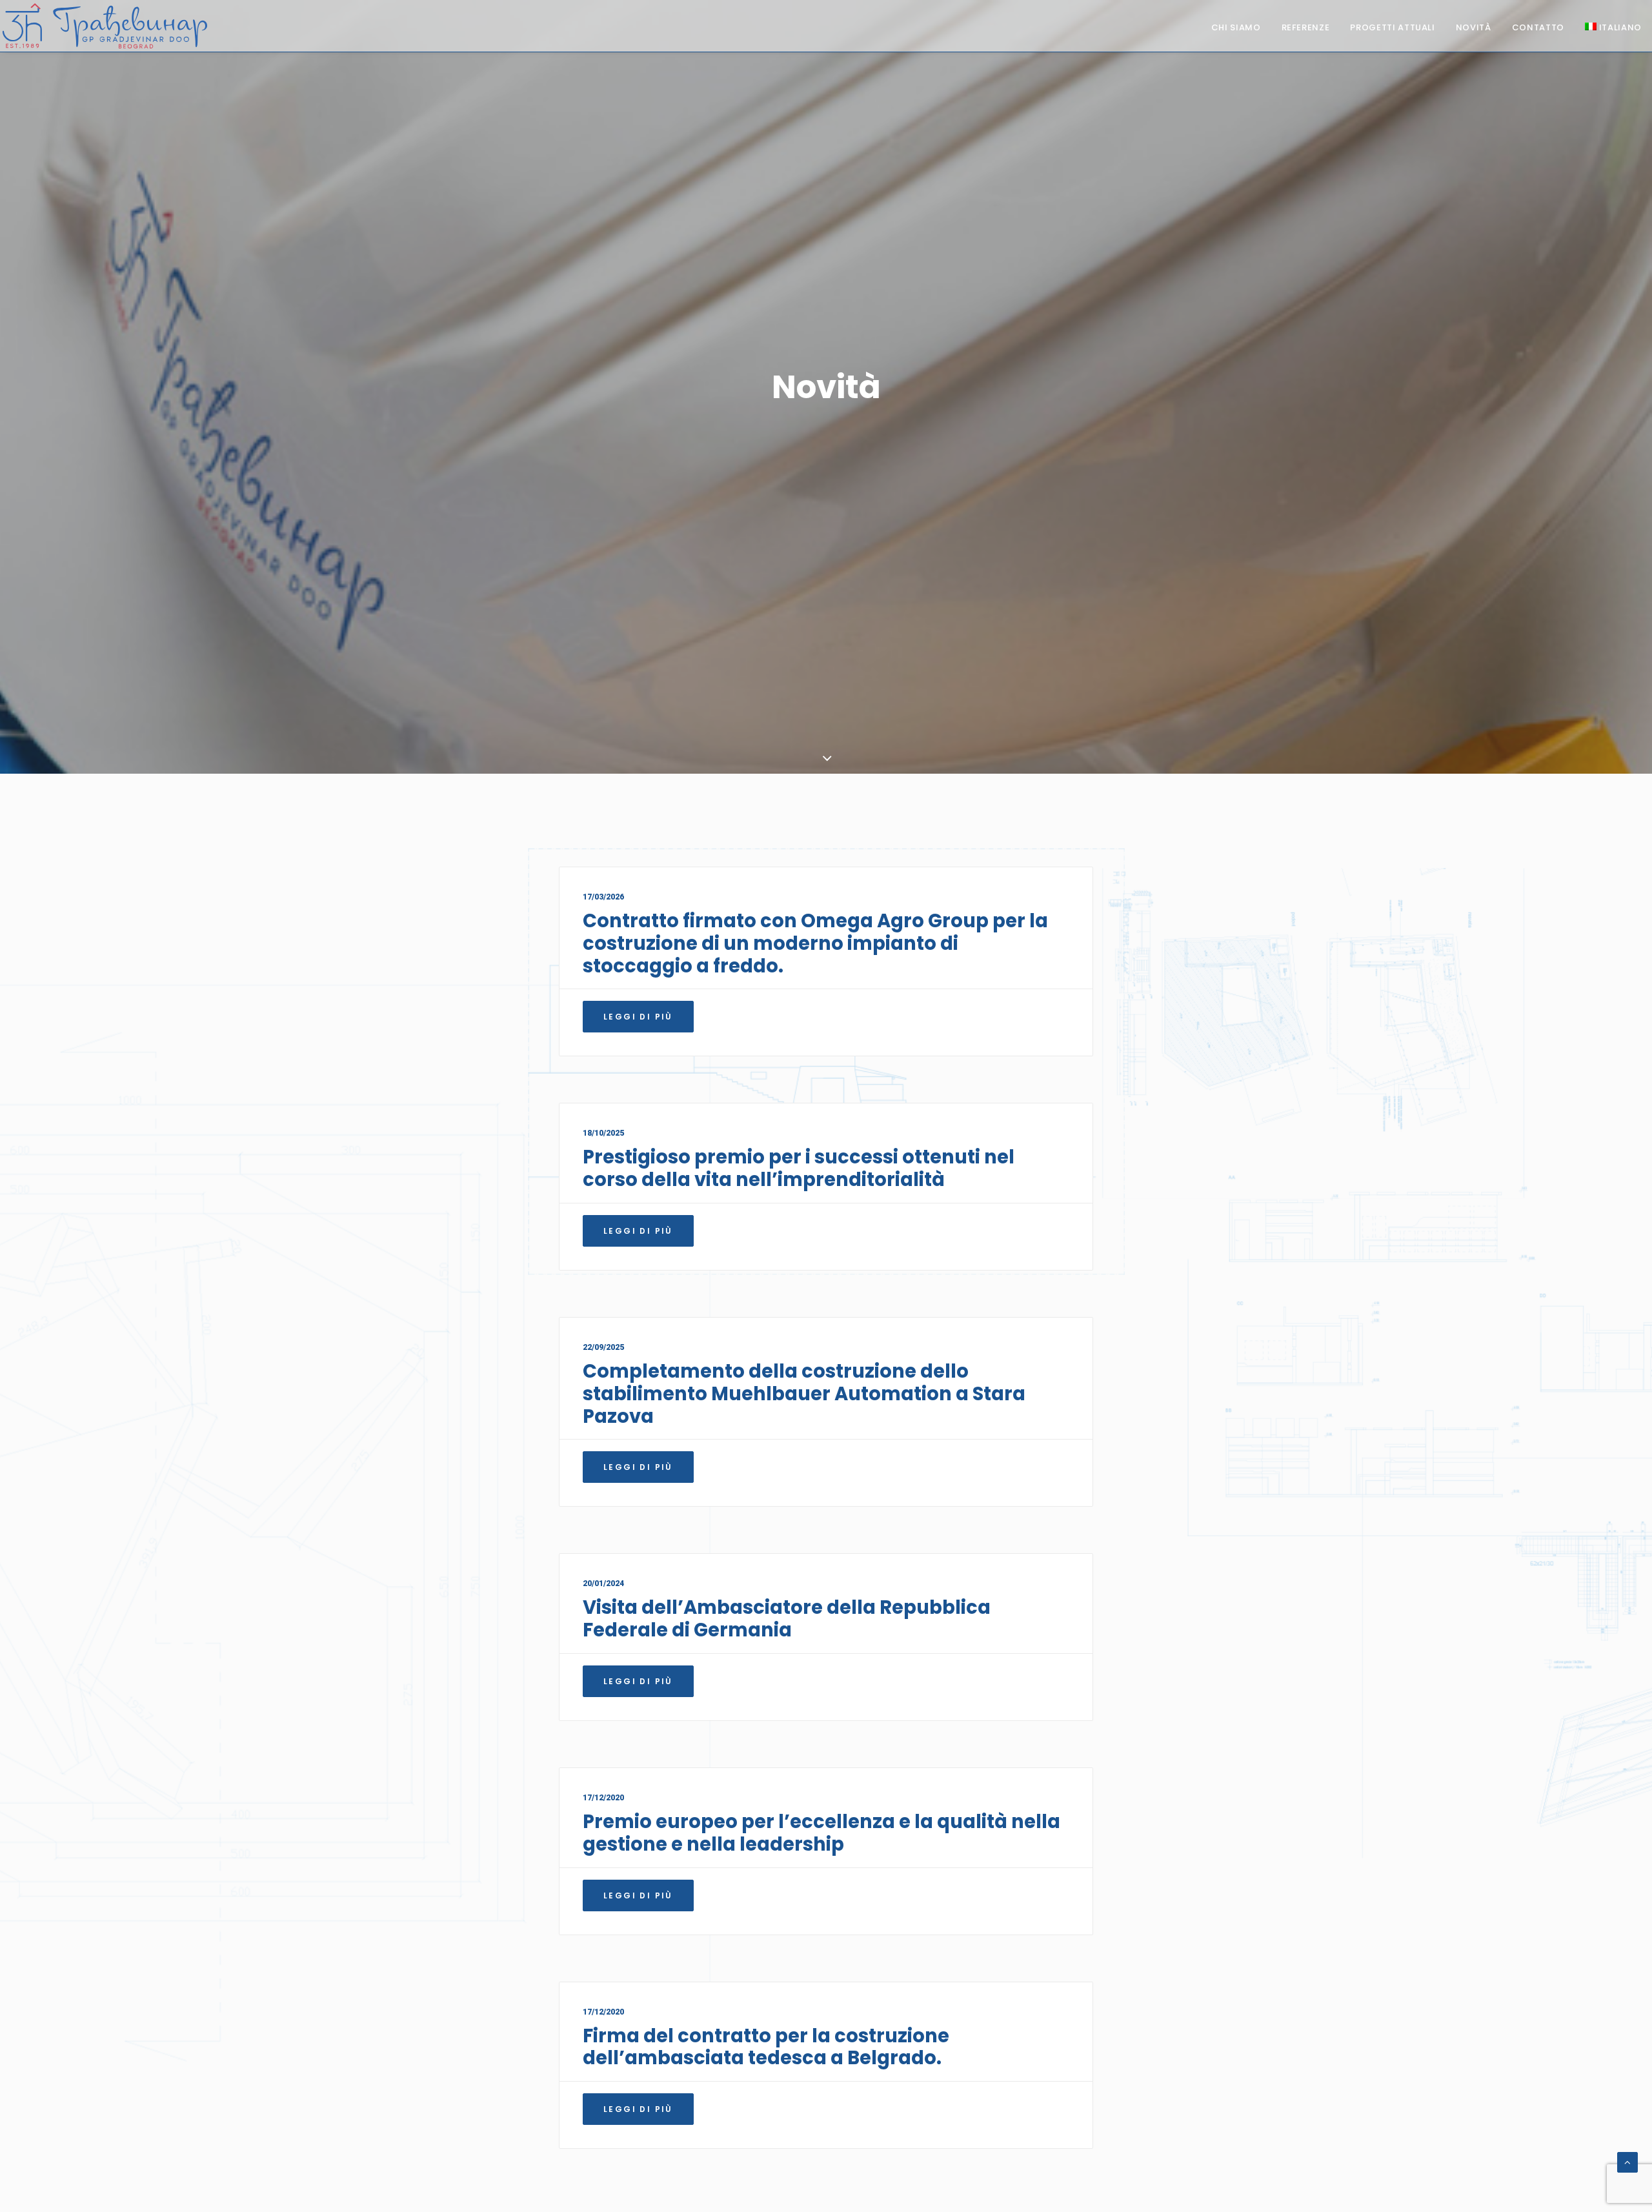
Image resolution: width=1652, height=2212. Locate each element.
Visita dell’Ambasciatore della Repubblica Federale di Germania (787, 1619)
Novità (1474, 27)
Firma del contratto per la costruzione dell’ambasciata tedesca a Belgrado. (766, 2047)
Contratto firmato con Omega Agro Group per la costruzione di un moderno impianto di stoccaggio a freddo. (815, 943)
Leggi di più (638, 1017)
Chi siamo (1236, 27)
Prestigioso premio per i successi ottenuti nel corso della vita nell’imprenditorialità (799, 1168)
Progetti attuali (1392, 27)
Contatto (1538, 27)
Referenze (1306, 27)
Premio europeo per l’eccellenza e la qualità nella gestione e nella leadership (821, 1833)
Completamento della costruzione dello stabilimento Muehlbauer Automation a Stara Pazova (804, 1394)
